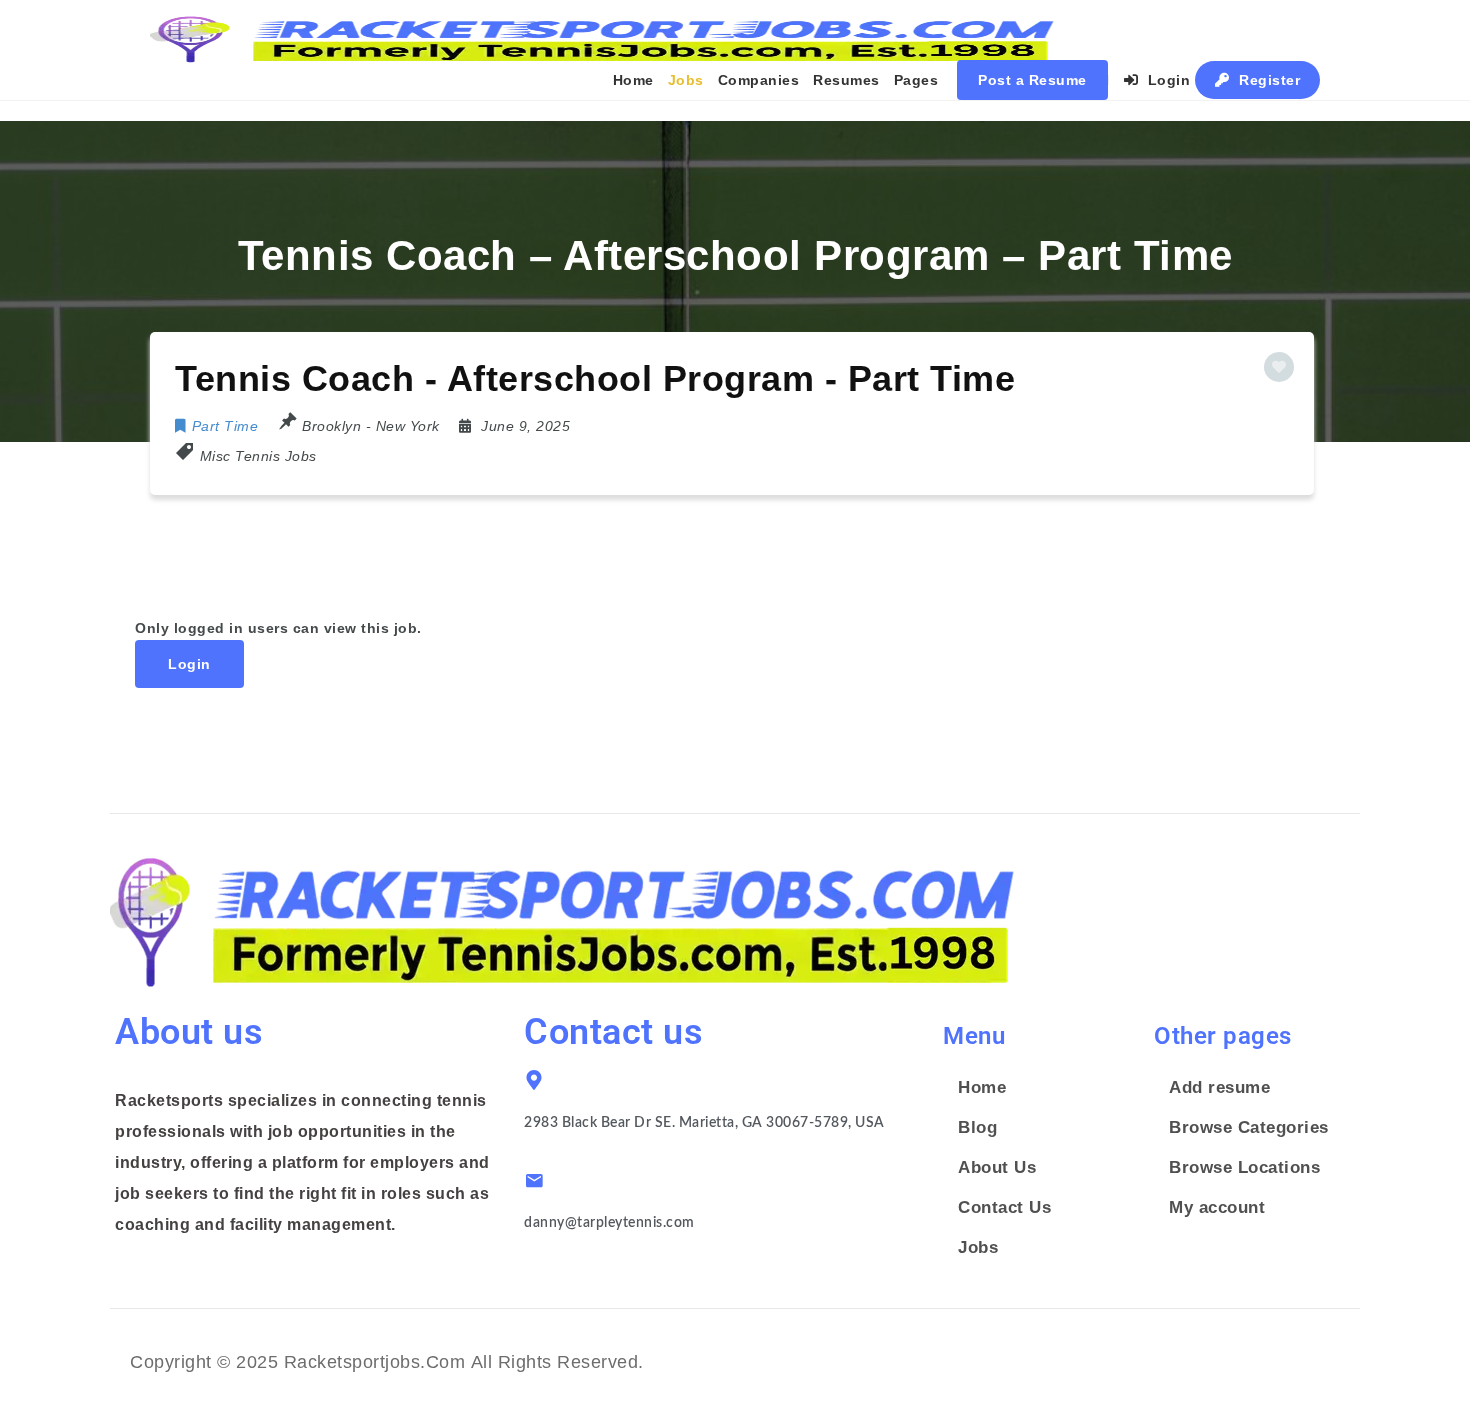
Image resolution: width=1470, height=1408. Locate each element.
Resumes (846, 80)
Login (1166, 80)
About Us (997, 1167)
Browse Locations (1244, 1167)
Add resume (1219, 1087)
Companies (759, 80)
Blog (977, 1127)
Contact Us (1004, 1207)
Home (633, 80)
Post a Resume (1032, 80)
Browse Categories (1249, 1127)
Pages (916, 80)
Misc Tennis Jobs (258, 456)
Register (1268, 80)
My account (1217, 1207)
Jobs (686, 80)
